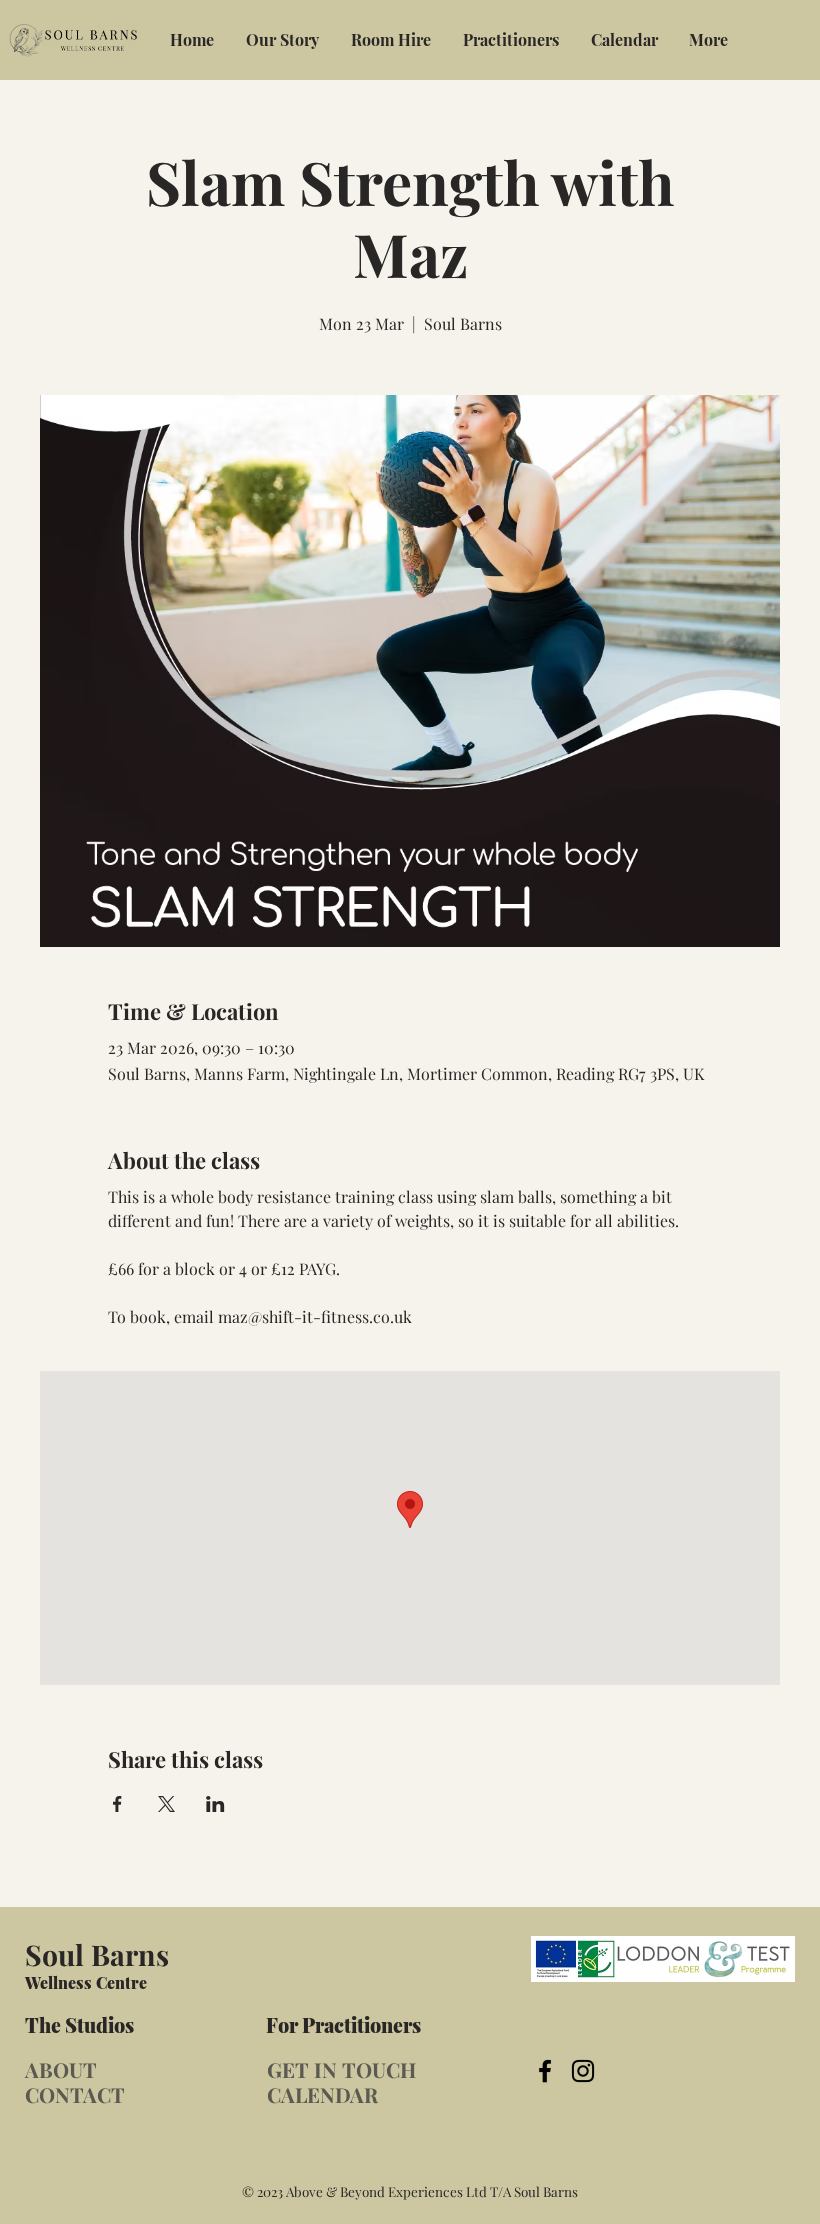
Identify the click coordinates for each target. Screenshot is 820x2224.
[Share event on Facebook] (117, 1804)
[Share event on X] (166, 1804)
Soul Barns (97, 1954)
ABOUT (61, 2069)
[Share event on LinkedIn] (215, 1804)
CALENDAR (322, 2094)
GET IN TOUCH (341, 2069)
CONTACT (75, 2094)
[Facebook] (545, 2071)
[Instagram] (583, 2071)
